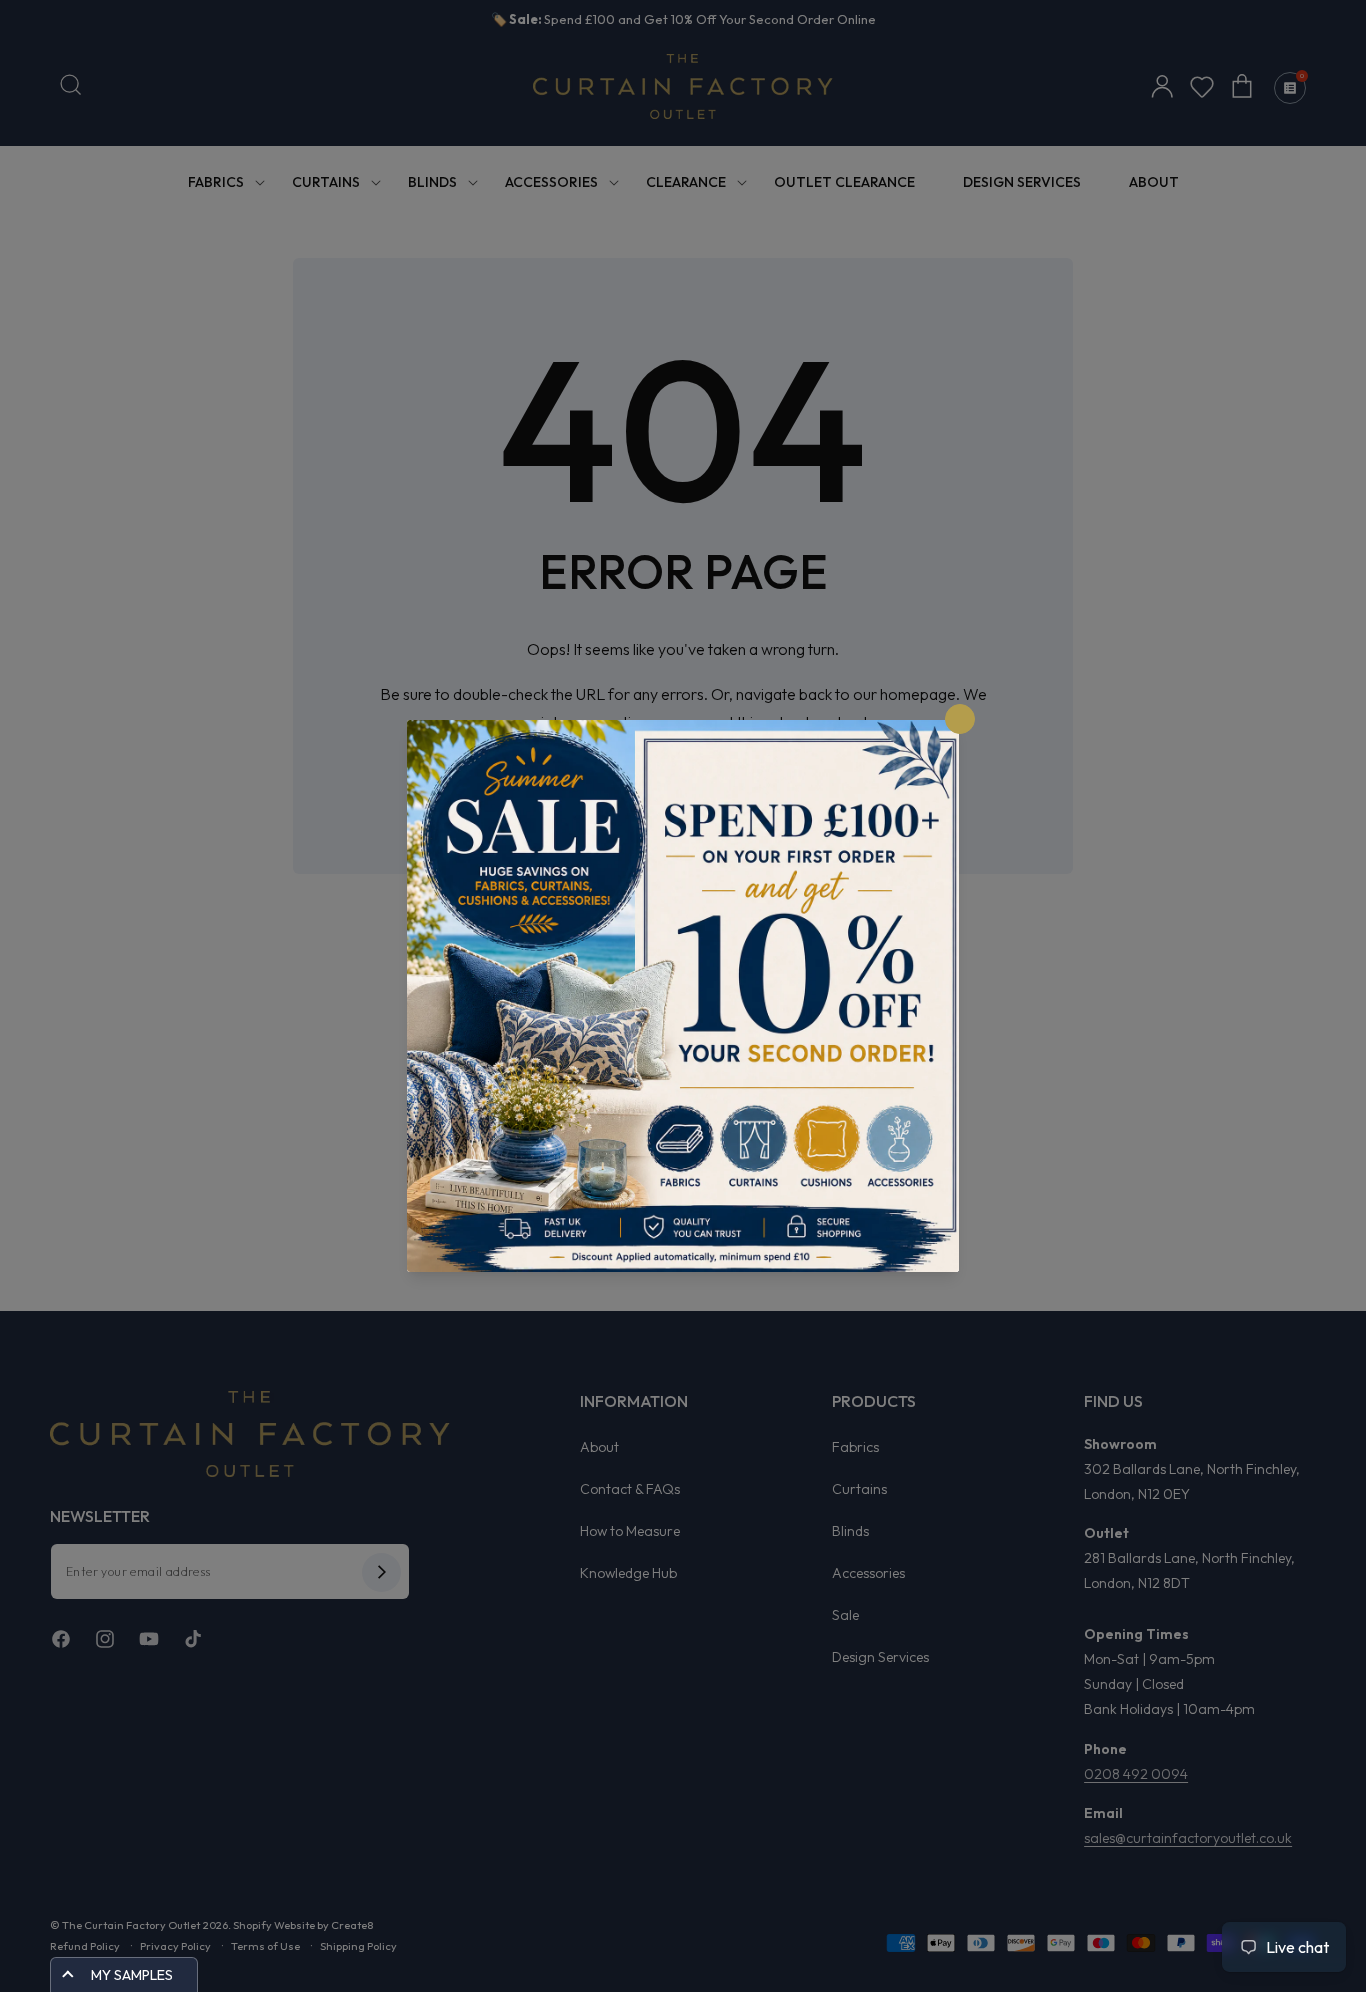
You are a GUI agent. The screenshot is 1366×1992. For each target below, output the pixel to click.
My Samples (132, 1975)
